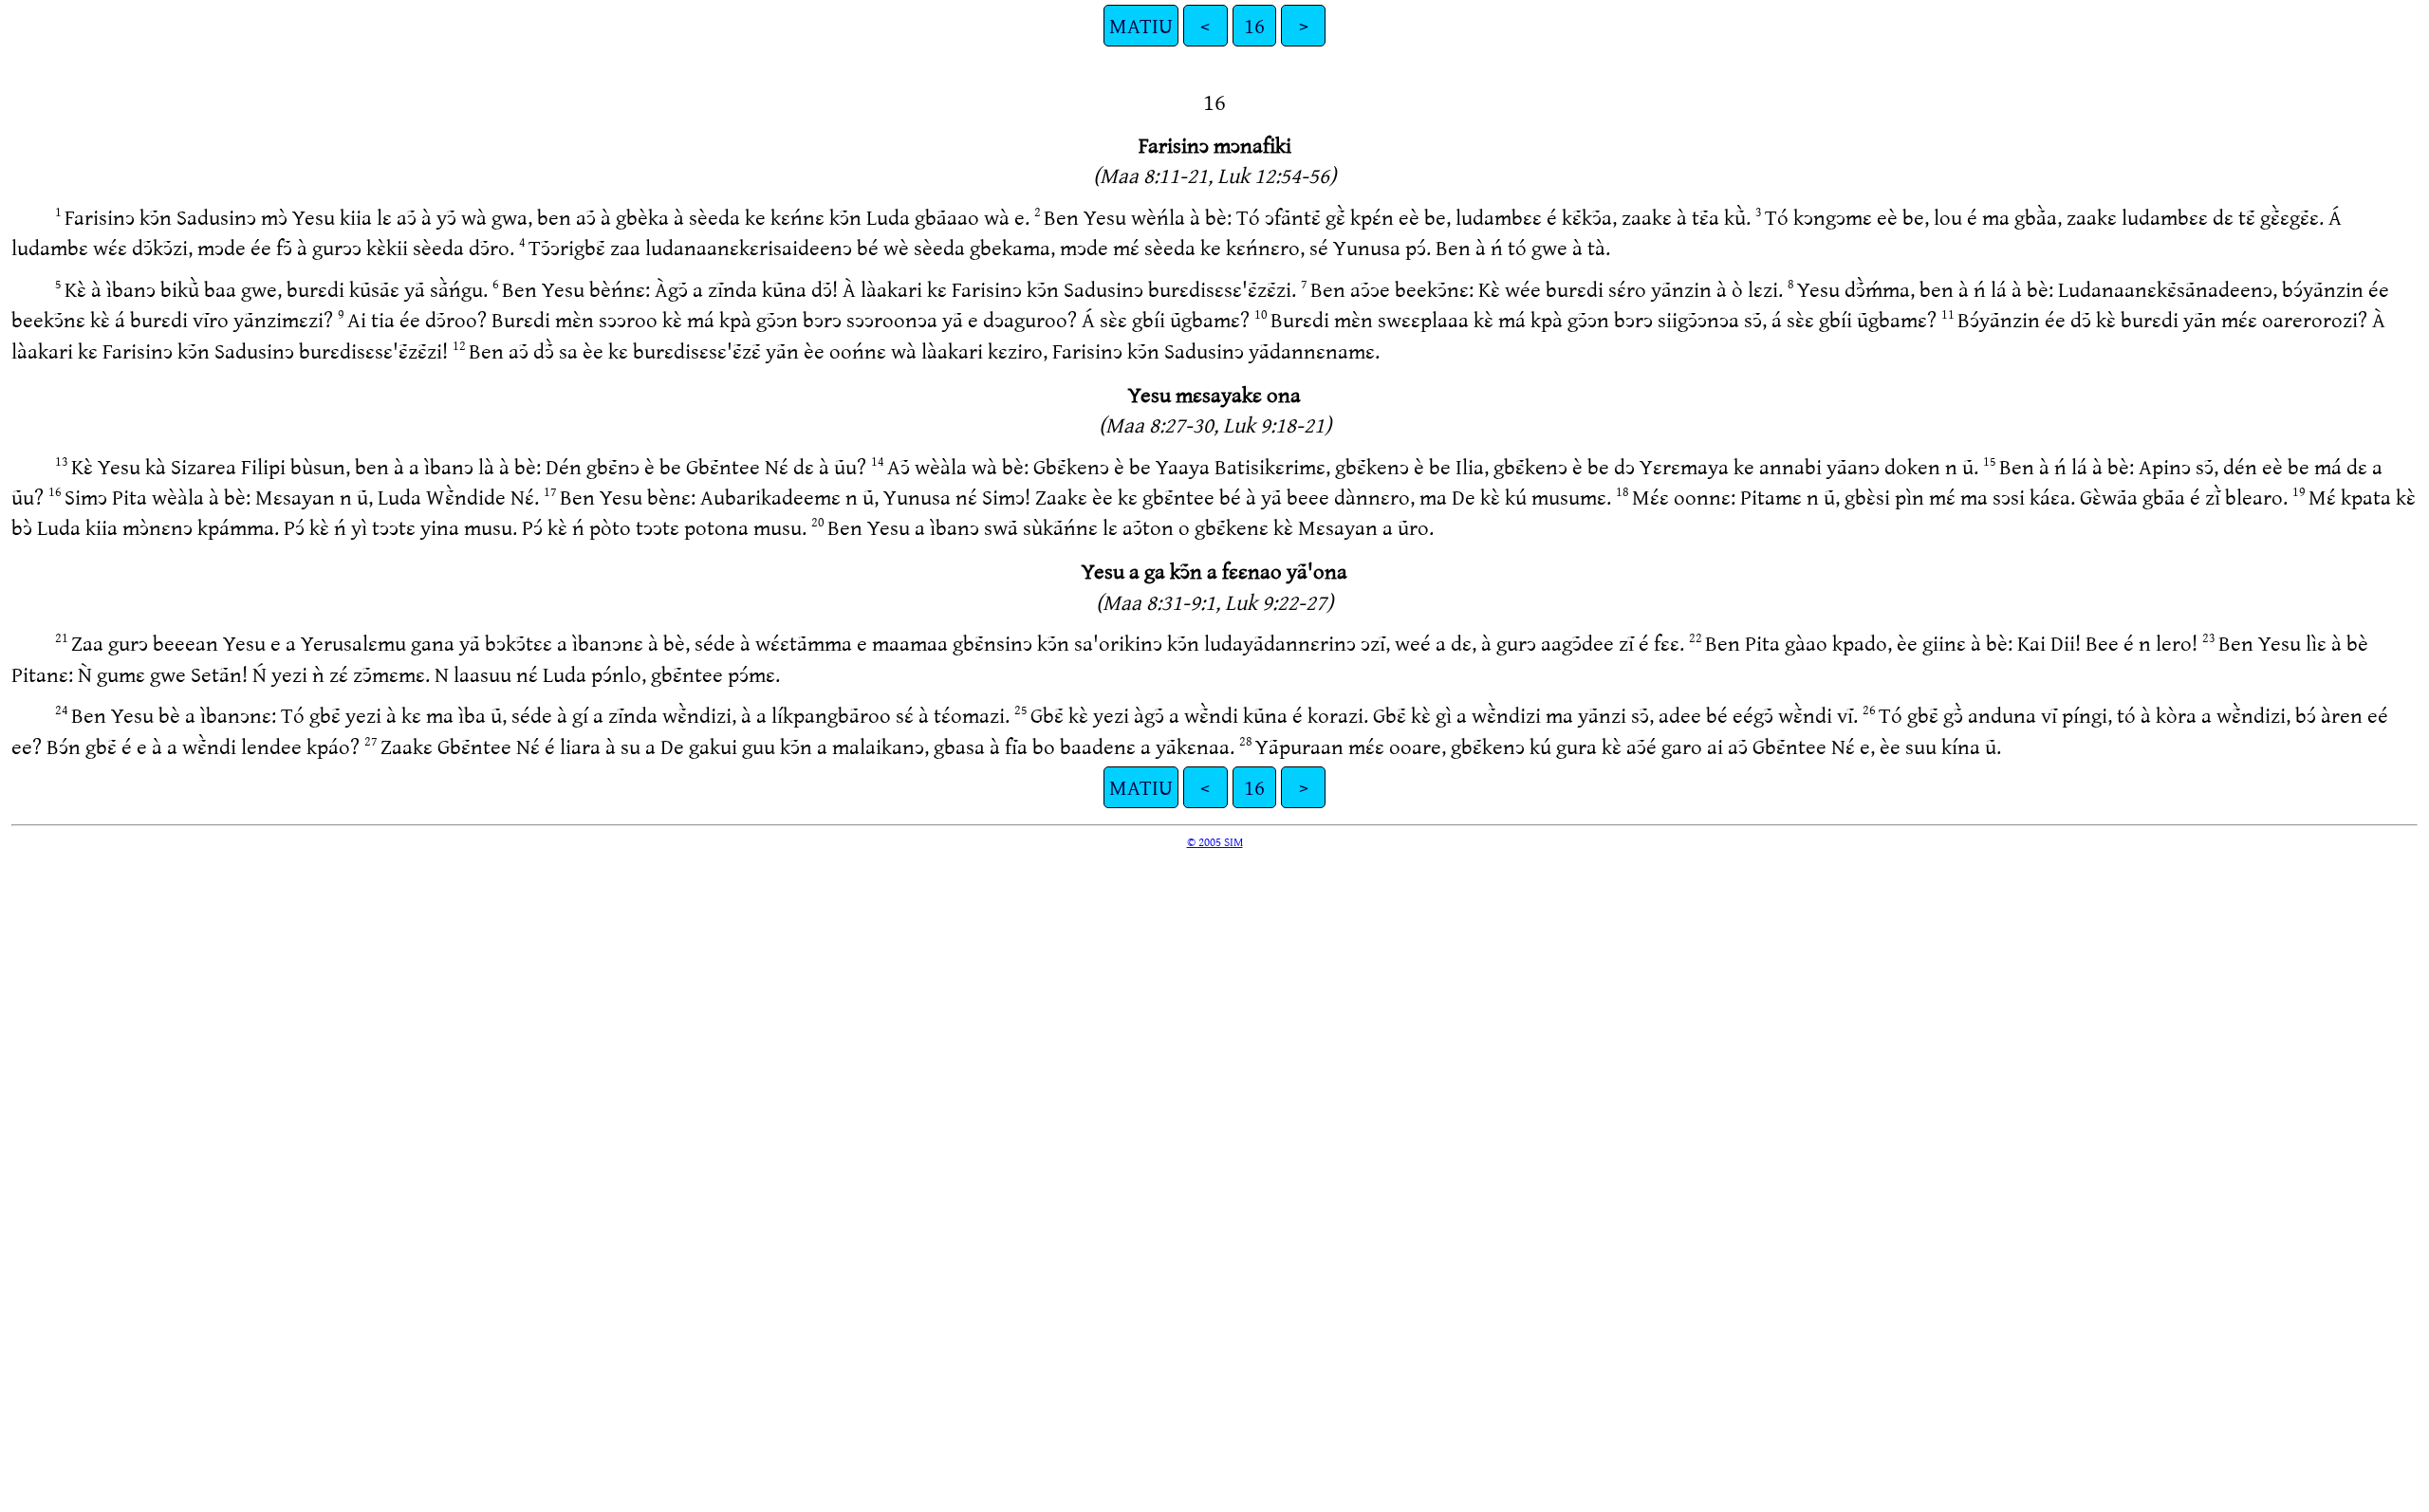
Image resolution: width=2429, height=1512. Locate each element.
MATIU (1141, 25)
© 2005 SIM (1215, 841)
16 (1254, 25)
